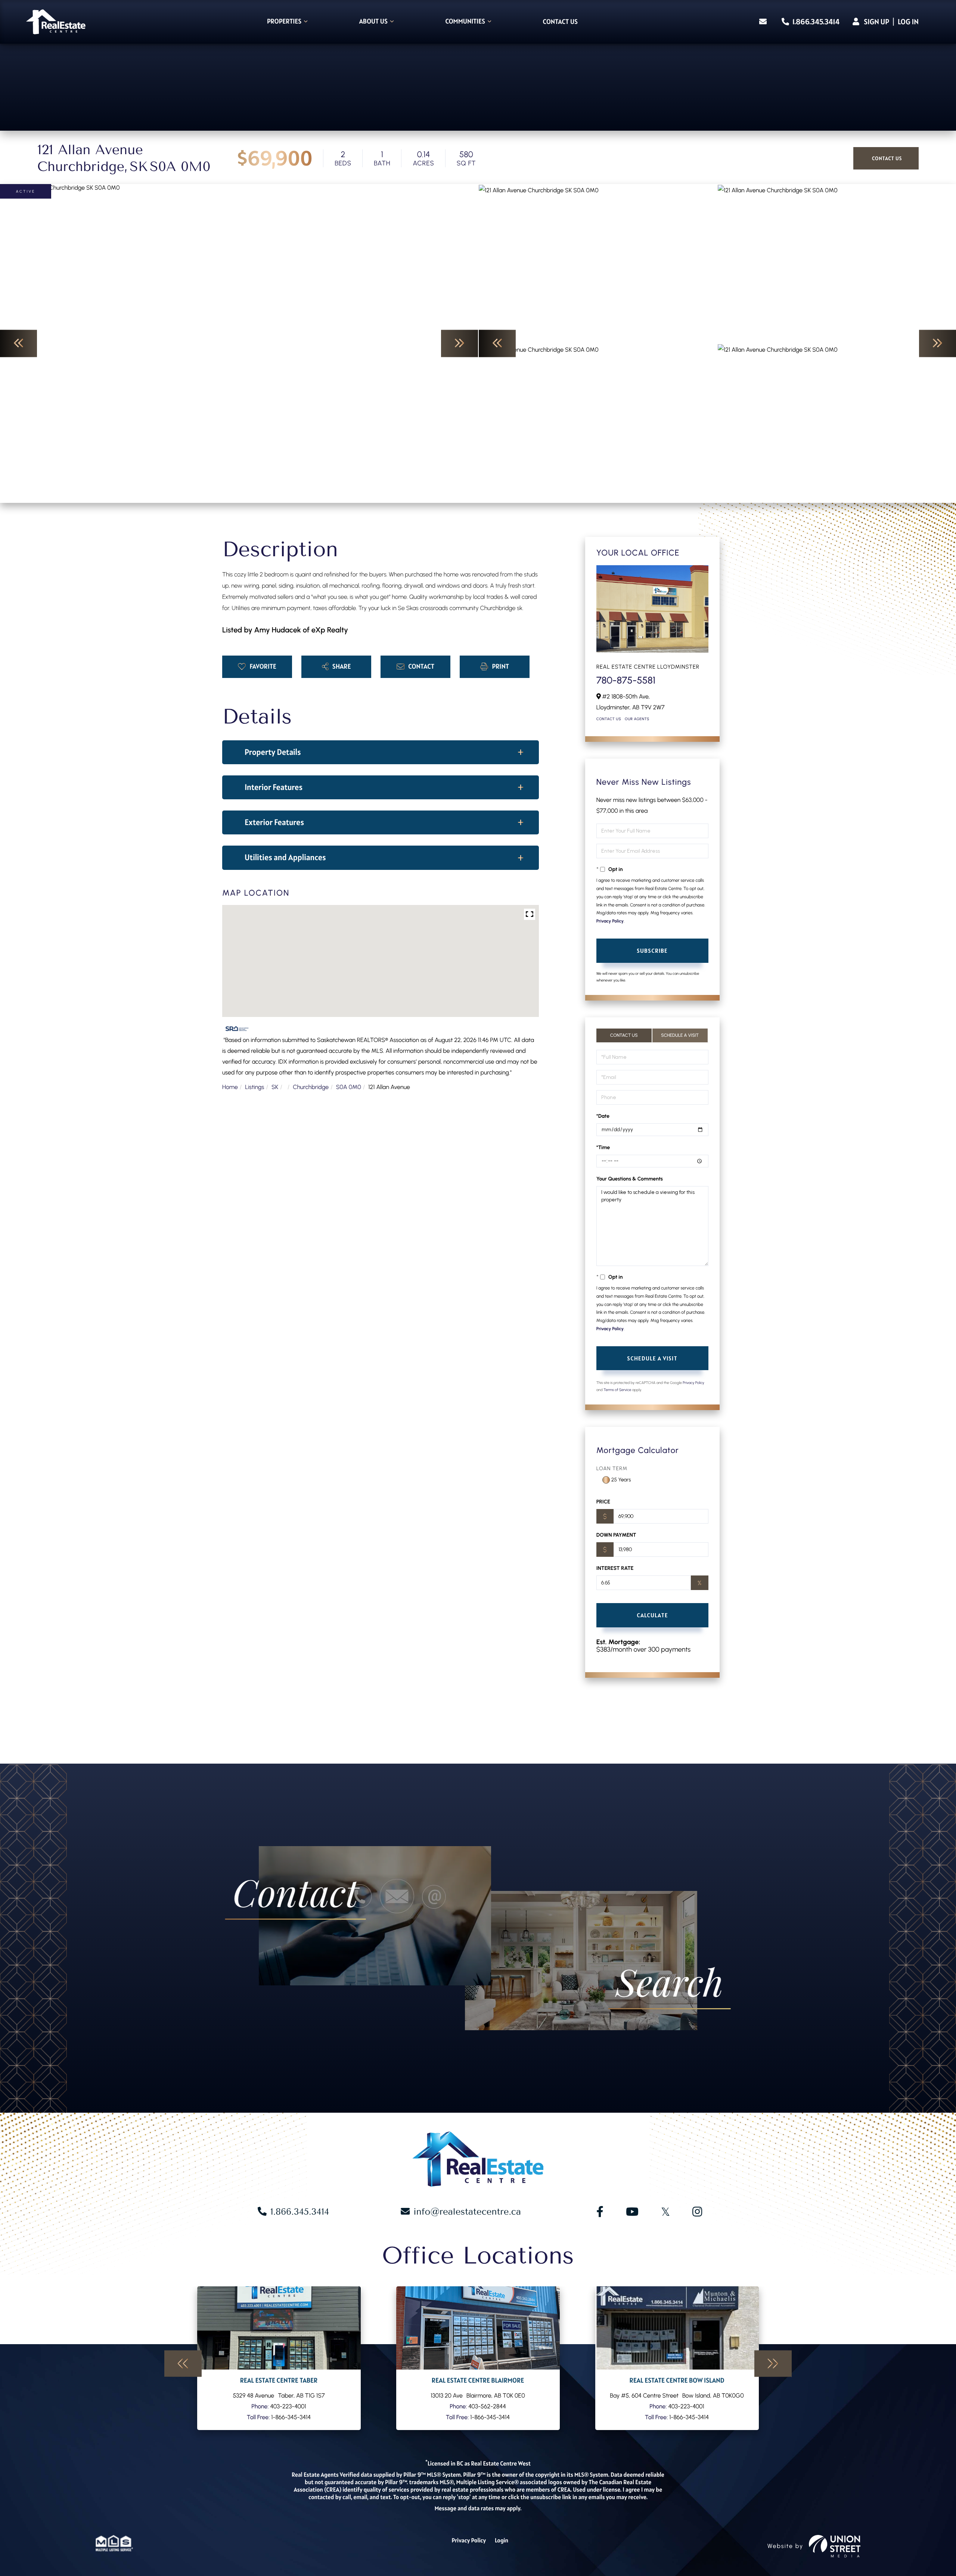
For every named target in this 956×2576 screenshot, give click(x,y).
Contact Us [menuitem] (560, 22)
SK (275, 1087)
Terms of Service (617, 1390)
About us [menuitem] (373, 22)
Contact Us (609, 719)
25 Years (621, 1480)
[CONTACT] (886, 158)
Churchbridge (311, 1087)
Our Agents (637, 719)
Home (230, 1087)
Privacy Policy (610, 921)
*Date (603, 1116)
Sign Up (876, 22)
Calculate (652, 1615)
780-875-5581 (626, 680)
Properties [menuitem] (284, 22)
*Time (603, 1147)
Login (502, 2541)
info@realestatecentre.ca (467, 2212)
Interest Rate (615, 1568)
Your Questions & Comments (630, 1179)
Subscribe (652, 951)
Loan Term (612, 1469)
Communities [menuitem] (465, 22)
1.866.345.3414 (815, 22)
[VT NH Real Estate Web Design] (835, 2546)
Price (603, 1502)
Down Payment (616, 1535)
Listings (254, 1087)
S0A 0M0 (349, 1087)
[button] (18, 343)
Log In (908, 22)
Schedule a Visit (680, 1035)
